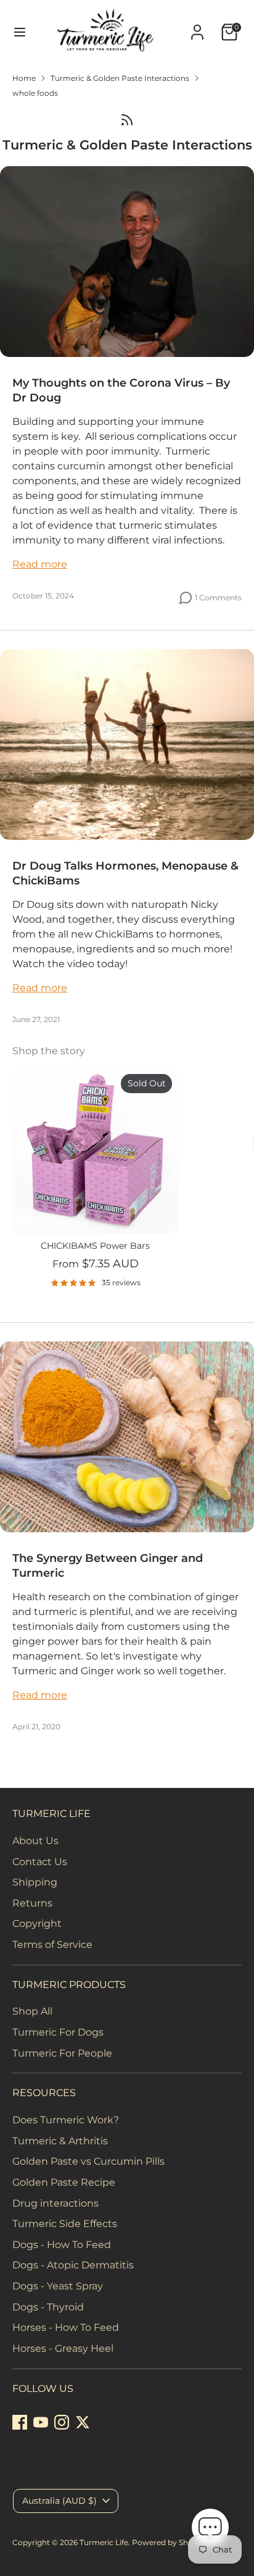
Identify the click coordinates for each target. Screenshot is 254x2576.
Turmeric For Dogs (58, 2032)
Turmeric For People (62, 2053)
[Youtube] (41, 2422)
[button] (210, 2529)
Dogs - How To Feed (62, 2245)
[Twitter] (83, 2422)
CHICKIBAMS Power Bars (95, 1246)
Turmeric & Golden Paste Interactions (120, 78)
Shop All (32, 2011)
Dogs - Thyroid (48, 2307)
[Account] (197, 27)
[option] (89, 1183)
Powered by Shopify (169, 2542)
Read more (40, 564)
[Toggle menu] (15, 32)
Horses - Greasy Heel (63, 2348)
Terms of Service (52, 1945)
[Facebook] (20, 2422)
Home (24, 78)
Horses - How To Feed (66, 2327)
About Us (35, 1841)
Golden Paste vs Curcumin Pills (88, 2161)
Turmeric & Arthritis (60, 2141)
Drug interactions (55, 2203)
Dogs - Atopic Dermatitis (73, 2265)
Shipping (35, 1882)
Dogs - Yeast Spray (58, 2286)
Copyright (37, 1924)
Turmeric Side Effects (65, 2224)
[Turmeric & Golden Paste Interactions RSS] (127, 119)
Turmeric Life (104, 2542)
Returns (32, 1903)
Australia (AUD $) (59, 2501)
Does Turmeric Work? (66, 2120)
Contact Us (40, 1862)
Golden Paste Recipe (64, 2182)
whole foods (35, 93)
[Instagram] (62, 2422)
